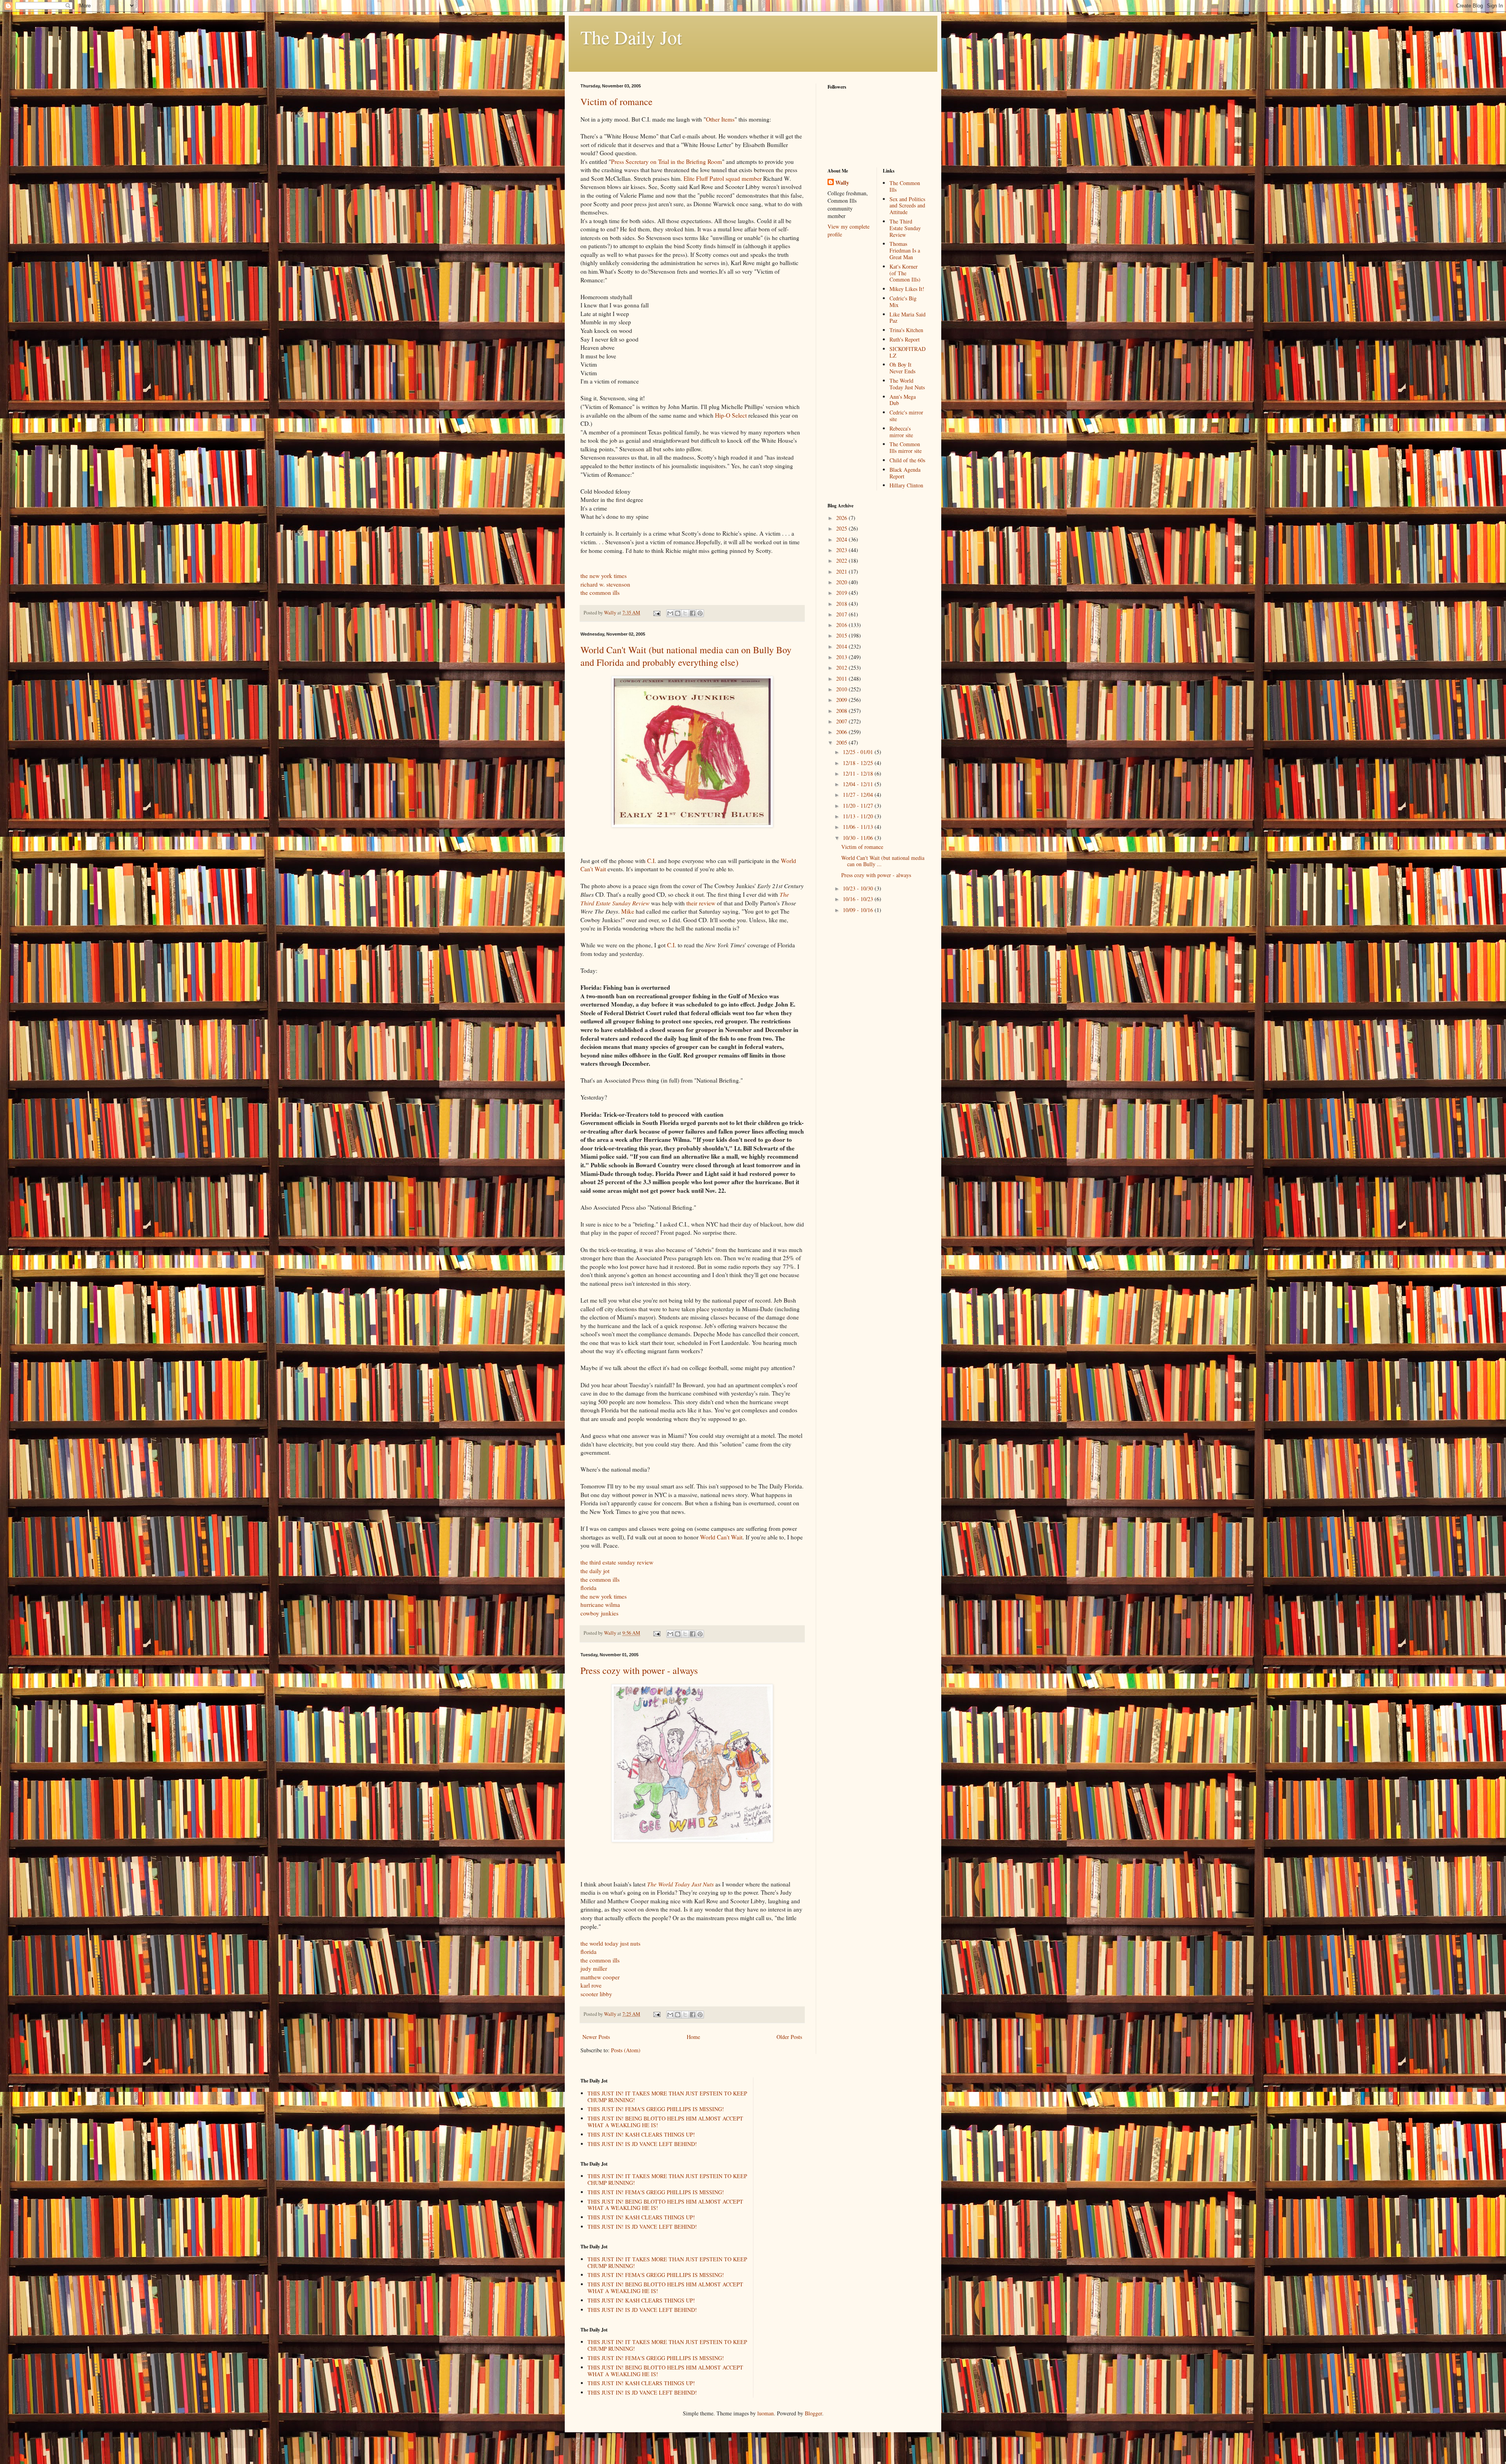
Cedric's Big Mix (903, 302)
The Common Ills (905, 186)
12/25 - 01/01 (859, 752)
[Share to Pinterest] (700, 613)
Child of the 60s (907, 460)
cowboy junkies (599, 1613)
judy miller (594, 1968)
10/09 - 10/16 (859, 910)
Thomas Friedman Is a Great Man (905, 250)
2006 (842, 732)
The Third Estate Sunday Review (905, 228)
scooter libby (596, 1994)
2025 (842, 528)
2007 (842, 721)
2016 (842, 625)
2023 (842, 550)
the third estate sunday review (617, 1562)
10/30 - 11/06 (859, 838)
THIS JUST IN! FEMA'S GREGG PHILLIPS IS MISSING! (656, 2109)
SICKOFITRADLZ (908, 352)
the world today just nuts (610, 1943)
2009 (842, 700)
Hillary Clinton (906, 485)
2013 (842, 657)
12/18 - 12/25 (859, 763)
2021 (842, 571)
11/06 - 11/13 (859, 827)
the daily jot (595, 1571)
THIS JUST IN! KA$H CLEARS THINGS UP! (641, 2134)
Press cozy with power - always (639, 1670)
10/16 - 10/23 (859, 899)
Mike (628, 911)
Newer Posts (596, 2037)
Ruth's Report (905, 339)
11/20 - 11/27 (859, 806)
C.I (651, 861)
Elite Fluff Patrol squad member (723, 178)
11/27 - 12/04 (859, 795)
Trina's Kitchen (906, 330)
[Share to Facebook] (693, 613)
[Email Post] (656, 613)
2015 (842, 635)
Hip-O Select (731, 415)
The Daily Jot (631, 37)
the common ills (600, 592)
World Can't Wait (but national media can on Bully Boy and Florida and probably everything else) (686, 656)
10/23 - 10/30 (859, 888)
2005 (842, 742)
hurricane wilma (600, 1605)
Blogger (813, 2413)
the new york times (604, 576)
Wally (842, 183)
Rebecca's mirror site (901, 432)
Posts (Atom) (626, 2050)
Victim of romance (617, 102)
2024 (842, 539)
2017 (842, 614)
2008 (842, 711)
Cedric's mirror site (906, 416)
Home (693, 2037)
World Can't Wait (721, 1537)
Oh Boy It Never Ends (902, 368)
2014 (842, 646)
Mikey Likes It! (907, 289)
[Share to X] (685, 613)
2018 (842, 604)
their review (701, 903)
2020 (842, 582)
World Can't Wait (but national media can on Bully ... (883, 861)
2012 (842, 668)
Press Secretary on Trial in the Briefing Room (667, 162)
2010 (842, 689)
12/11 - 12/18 (859, 773)
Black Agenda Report (905, 473)
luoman (766, 2413)
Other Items (720, 119)
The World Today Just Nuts (907, 384)
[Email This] (670, 613)
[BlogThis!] (678, 613)
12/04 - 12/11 (859, 784)
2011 (842, 679)
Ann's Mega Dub (903, 400)
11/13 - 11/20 (859, 816)
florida (588, 1588)
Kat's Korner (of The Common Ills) (905, 273)
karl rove (591, 1985)
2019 (842, 593)
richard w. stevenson (605, 584)
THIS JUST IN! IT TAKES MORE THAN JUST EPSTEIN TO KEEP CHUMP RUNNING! (667, 2097)
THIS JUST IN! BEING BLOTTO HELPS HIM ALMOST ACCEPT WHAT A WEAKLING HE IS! (665, 2122)
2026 (842, 518)
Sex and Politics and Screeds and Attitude (907, 206)
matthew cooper (600, 1977)
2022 (842, 561)
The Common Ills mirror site (906, 447)
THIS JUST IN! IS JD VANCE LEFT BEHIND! (642, 2144)
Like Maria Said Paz (908, 318)
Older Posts (789, 2037)
